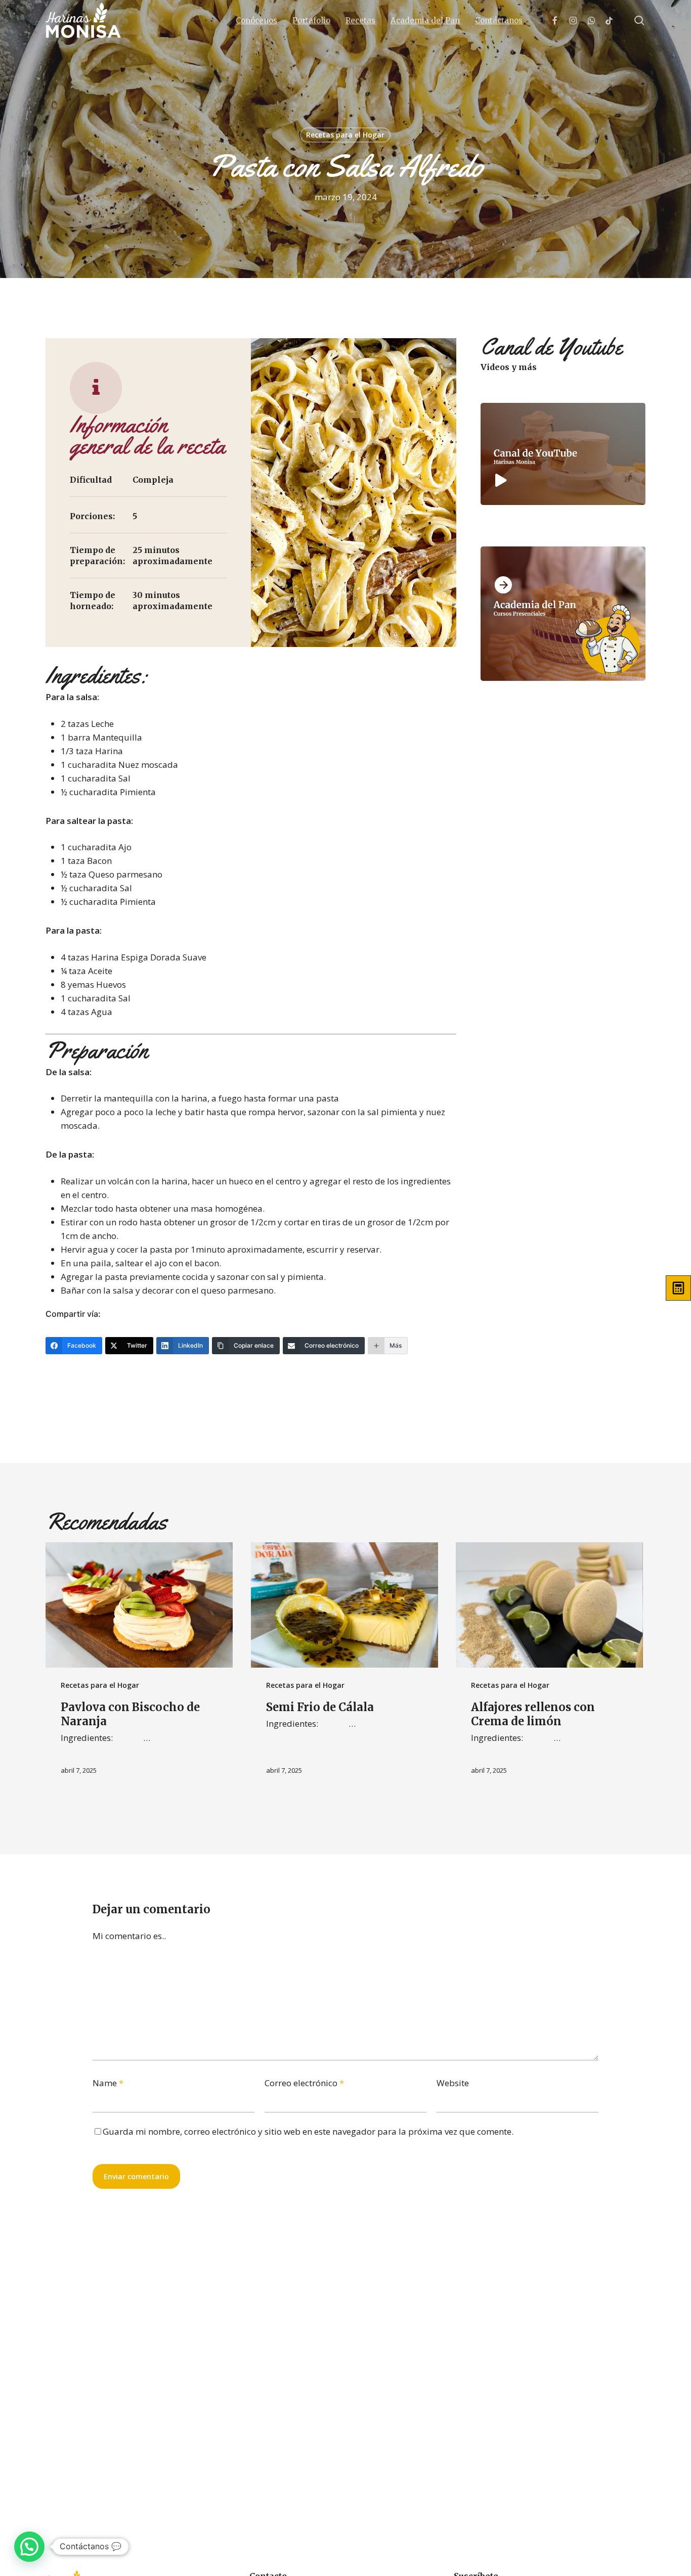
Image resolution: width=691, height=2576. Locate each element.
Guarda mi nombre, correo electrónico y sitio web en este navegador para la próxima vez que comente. (308, 2131)
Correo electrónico (304, 2083)
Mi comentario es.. (129, 1936)
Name (108, 2083)
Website (453, 2083)
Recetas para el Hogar (345, 135)
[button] (29, 2547)
